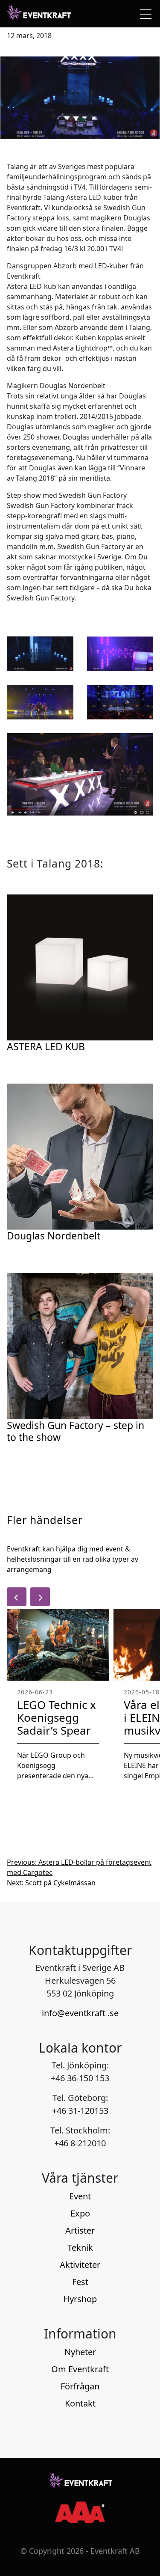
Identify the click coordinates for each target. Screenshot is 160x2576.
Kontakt (80, 2403)
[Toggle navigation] (144, 14)
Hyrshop (80, 2299)
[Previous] (17, 1597)
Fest (80, 2282)
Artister (80, 2230)
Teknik (80, 2248)
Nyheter (80, 2352)
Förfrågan (80, 2386)
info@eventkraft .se (80, 2013)
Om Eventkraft (80, 2369)
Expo (80, 2213)
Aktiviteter (80, 2265)
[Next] (40, 1597)
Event (80, 2196)
